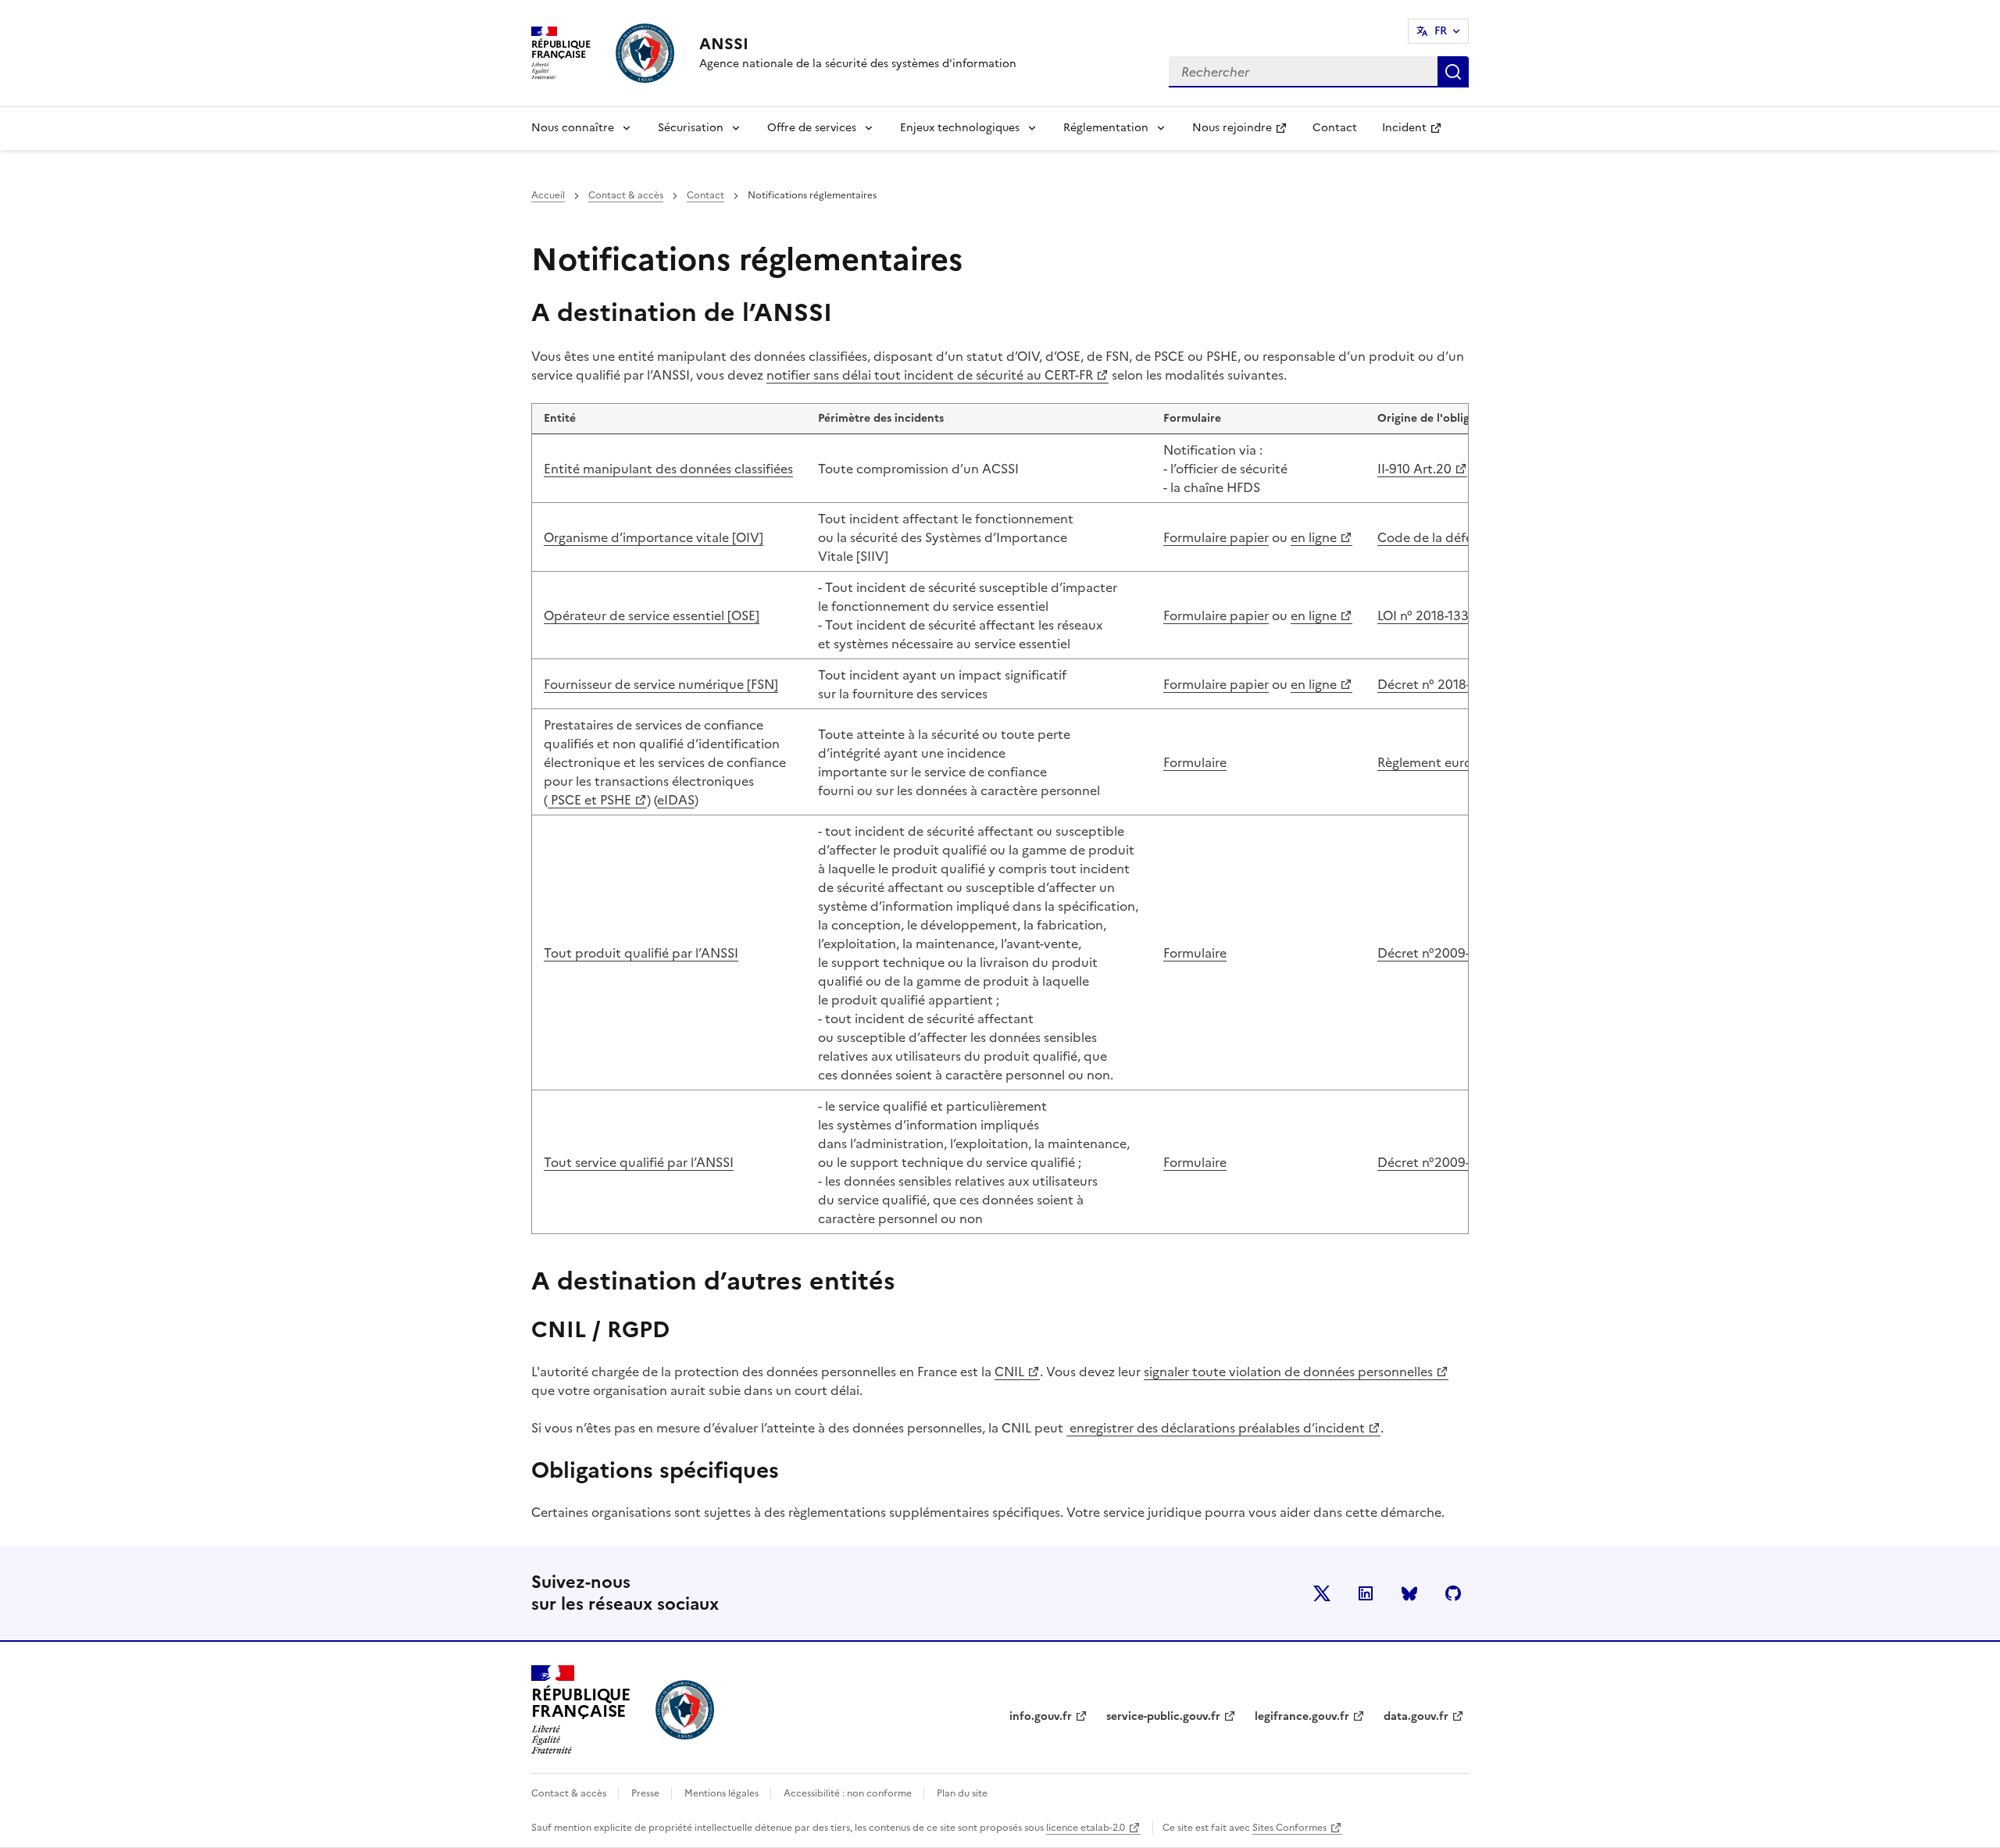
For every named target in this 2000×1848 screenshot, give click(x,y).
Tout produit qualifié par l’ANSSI (641, 953)
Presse (646, 1793)
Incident (1418, 132)
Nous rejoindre (1246, 132)
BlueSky (1409, 1593)
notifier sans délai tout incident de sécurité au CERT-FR (930, 375)
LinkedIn (1366, 1593)
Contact (1335, 128)
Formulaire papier (1216, 537)
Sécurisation (691, 128)
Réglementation (1106, 128)
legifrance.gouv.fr (1302, 1716)
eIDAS (676, 800)
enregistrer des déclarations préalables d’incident (1216, 1428)
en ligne (1314, 537)
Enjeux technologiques (960, 128)
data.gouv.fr (1416, 1716)
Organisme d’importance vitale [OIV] (654, 537)
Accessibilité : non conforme (849, 1793)
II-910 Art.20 (1422, 469)
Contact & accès (626, 195)
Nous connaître (573, 128)
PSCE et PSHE (597, 800)
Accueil (548, 195)
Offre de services (812, 128)
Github (1453, 1593)
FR (1441, 31)
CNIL (1009, 1372)
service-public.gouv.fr (1163, 1716)
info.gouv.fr (1041, 1716)
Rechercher (1453, 72)
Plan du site (962, 1793)
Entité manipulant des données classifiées (668, 469)
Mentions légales (723, 1793)
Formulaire (1195, 762)
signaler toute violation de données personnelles (1288, 1372)
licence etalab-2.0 (1086, 1828)
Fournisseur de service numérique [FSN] (661, 684)
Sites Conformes (1289, 1828)
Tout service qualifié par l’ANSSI (639, 1162)
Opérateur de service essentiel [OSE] (652, 615)
